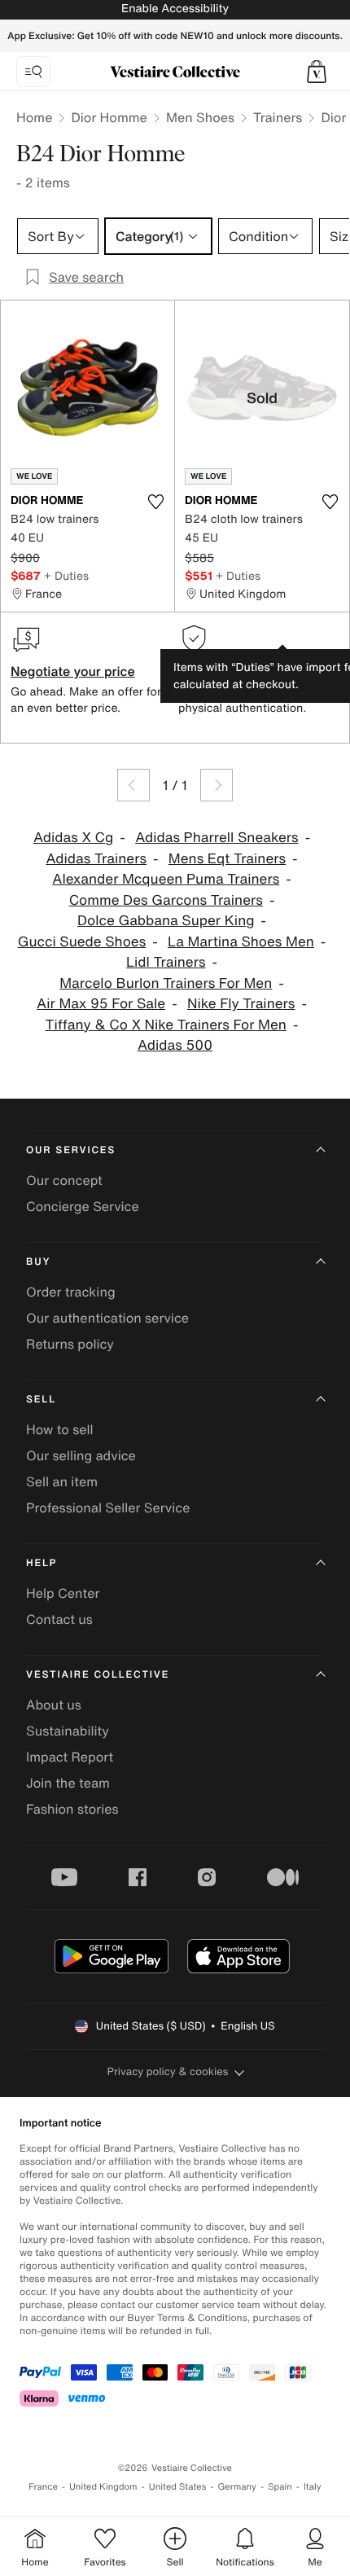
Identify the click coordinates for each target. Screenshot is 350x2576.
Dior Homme (109, 117)
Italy (313, 2487)
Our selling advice (81, 1455)
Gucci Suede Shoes (82, 942)
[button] (317, 72)
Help (42, 1563)
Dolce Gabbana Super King (166, 921)
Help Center (63, 1593)
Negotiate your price (73, 671)
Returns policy (70, 1344)
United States (178, 2487)
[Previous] (133, 785)
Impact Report (70, 1757)
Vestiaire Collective (98, 1675)
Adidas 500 (175, 1045)
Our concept (64, 1180)
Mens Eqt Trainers (227, 859)
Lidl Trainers (166, 962)
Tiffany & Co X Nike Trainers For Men (166, 1025)
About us (54, 1705)
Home (34, 117)
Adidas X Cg (73, 838)
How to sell (60, 1429)
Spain (280, 2487)
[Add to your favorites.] (155, 502)
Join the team (68, 1783)
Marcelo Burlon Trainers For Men (166, 983)
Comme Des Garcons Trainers (166, 900)
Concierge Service (83, 1206)
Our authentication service (107, 1318)
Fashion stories (72, 1809)
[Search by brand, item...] (33, 72)
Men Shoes (200, 117)
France (43, 2487)
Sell (41, 1400)
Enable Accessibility (175, 9)
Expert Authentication (245, 671)
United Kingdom (103, 2487)
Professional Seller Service (108, 1507)
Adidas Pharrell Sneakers (217, 838)
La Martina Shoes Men (241, 942)
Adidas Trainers (96, 859)
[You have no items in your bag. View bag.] (317, 72)
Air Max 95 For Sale (101, 1004)
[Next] (217, 785)
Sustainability (68, 1731)
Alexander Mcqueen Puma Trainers (166, 879)
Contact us (59, 1619)
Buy (38, 1262)
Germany (237, 2487)
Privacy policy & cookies (168, 2071)
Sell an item (62, 1481)
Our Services (71, 1150)
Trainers (278, 117)
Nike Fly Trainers (241, 1004)
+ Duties (66, 575)
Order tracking (71, 1292)
